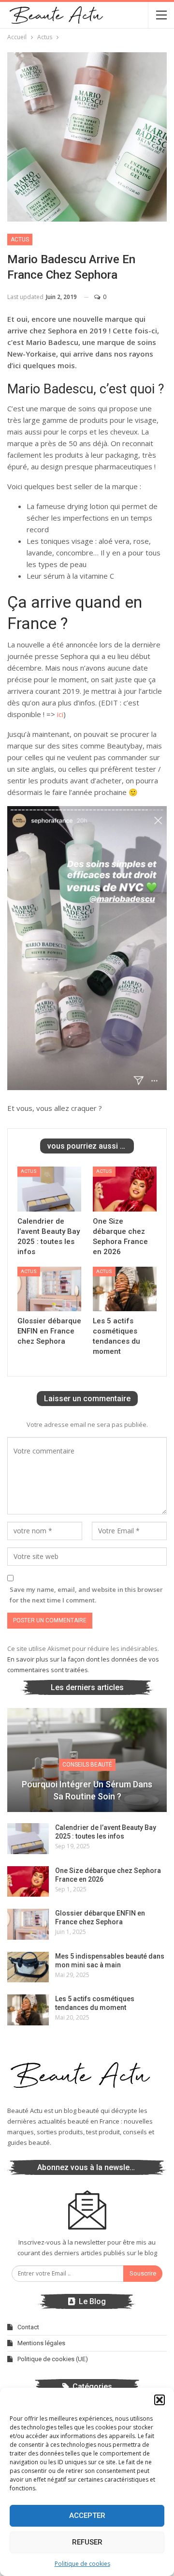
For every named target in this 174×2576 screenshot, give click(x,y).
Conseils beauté (87, 1765)
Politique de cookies (82, 2564)
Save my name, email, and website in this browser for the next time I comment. (86, 1595)
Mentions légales (41, 2343)
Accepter (87, 2516)
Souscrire (143, 2273)
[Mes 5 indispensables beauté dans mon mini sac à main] (28, 1967)
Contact (28, 2327)
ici (60, 714)
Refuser (87, 2542)
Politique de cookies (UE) (53, 2359)
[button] (159, 2400)
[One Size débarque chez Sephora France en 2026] (125, 1189)
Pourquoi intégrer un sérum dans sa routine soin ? (87, 1790)
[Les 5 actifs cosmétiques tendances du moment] (125, 1289)
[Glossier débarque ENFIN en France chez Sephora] (49, 1289)
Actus (20, 240)
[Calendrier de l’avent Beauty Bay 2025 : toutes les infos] (49, 1189)
